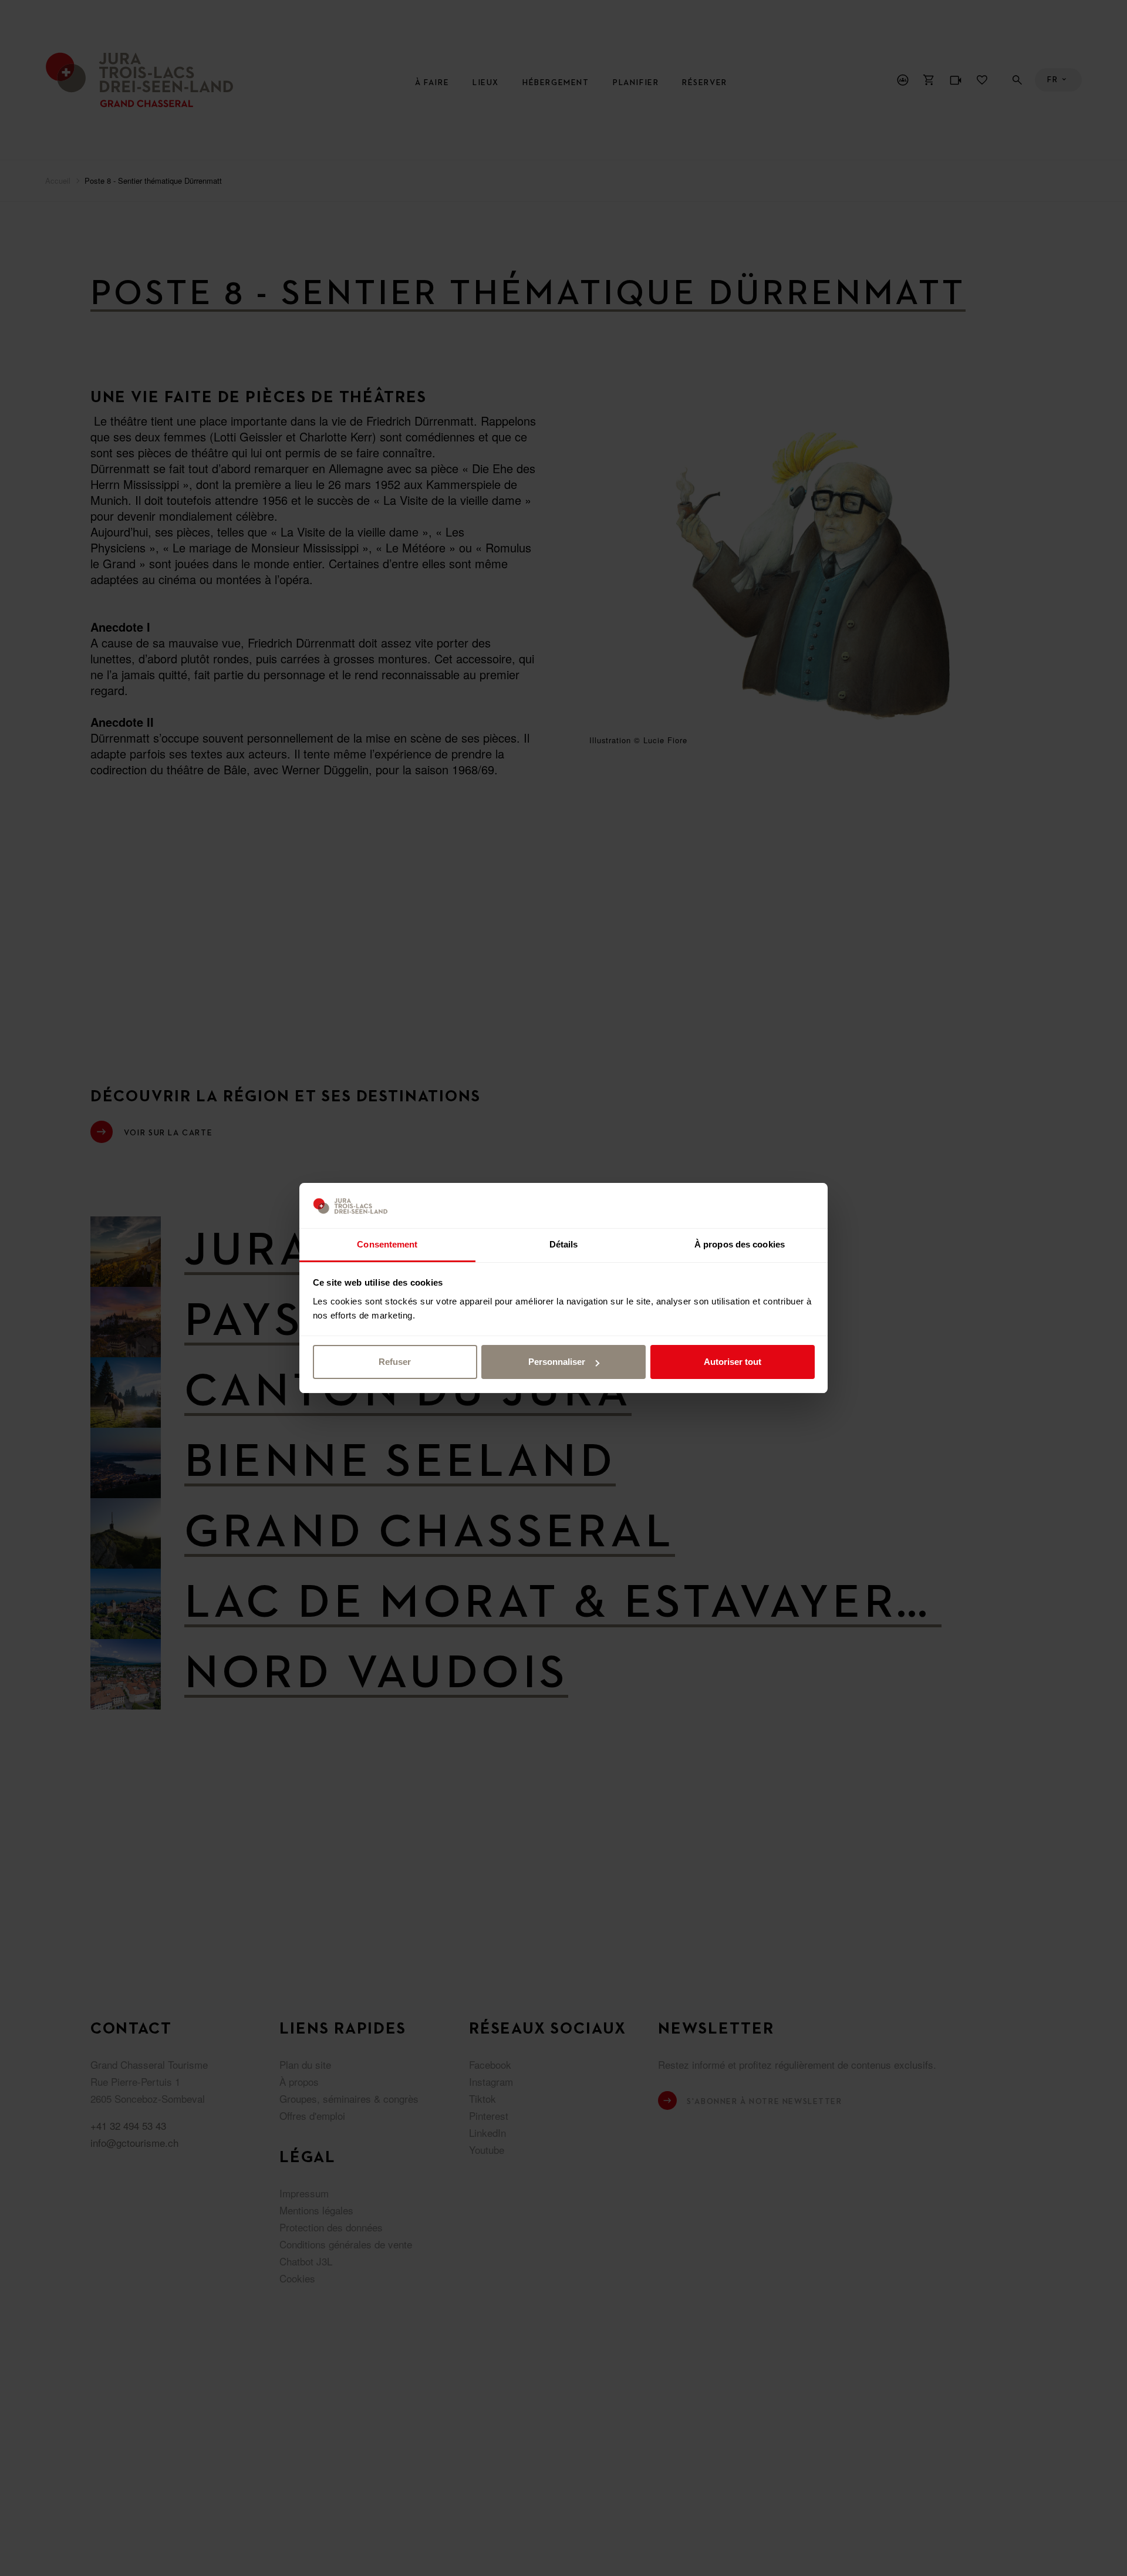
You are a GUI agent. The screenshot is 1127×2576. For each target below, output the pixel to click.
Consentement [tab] (387, 1244)
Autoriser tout (733, 1362)
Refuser (395, 1362)
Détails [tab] (564, 1244)
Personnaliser (557, 1362)
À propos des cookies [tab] (740, 1244)
